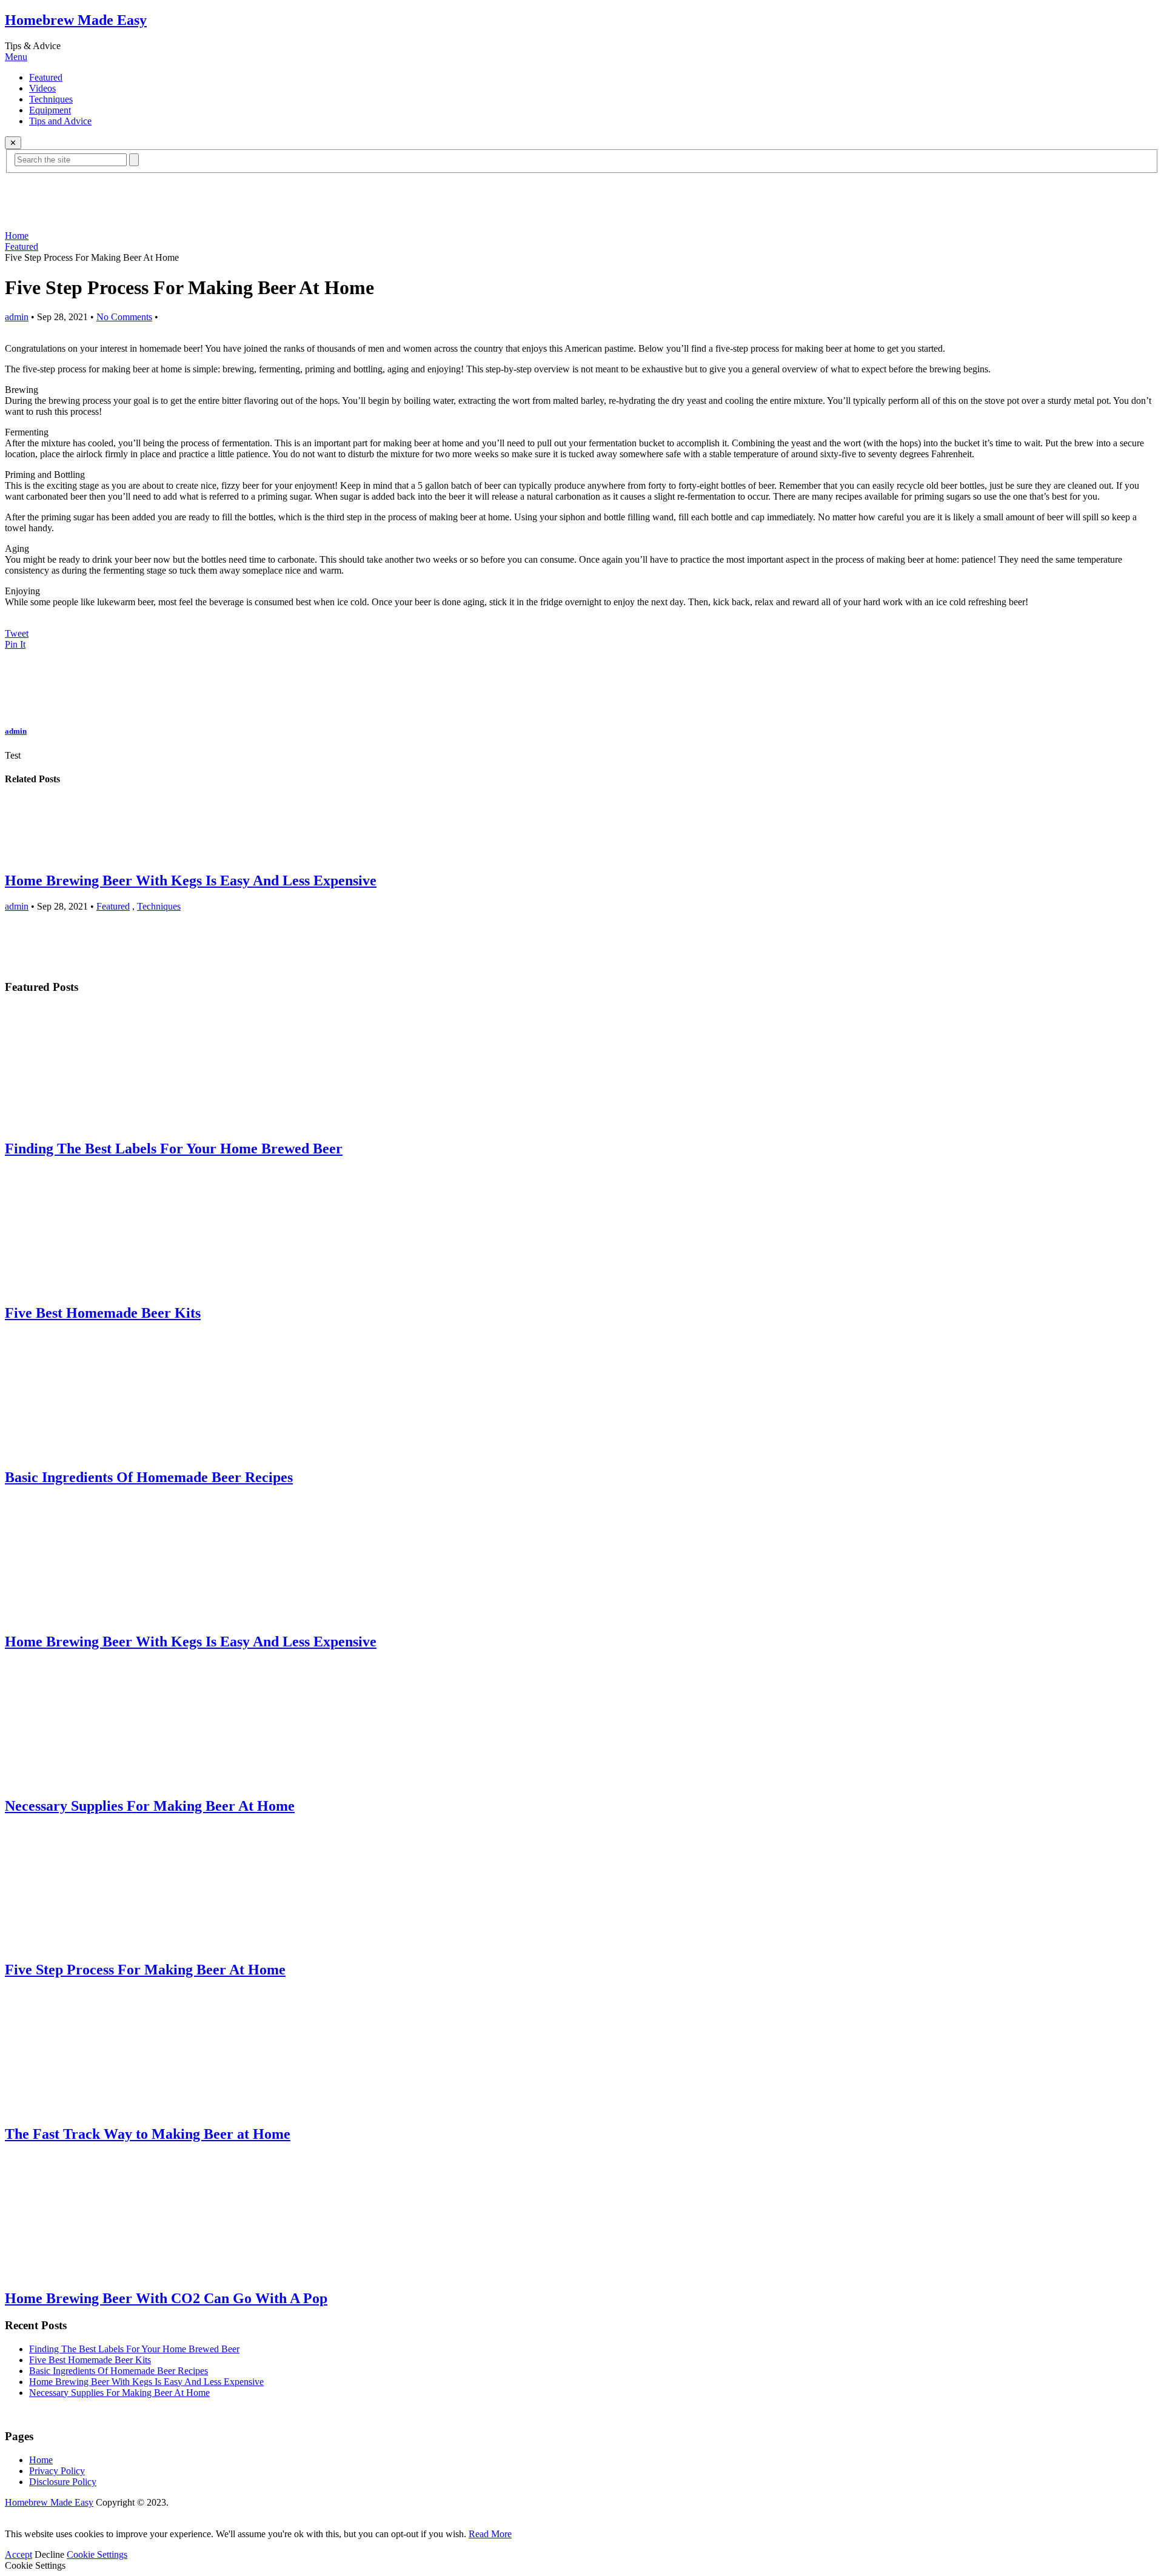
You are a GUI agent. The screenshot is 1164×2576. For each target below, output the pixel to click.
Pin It (15, 644)
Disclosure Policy (63, 2482)
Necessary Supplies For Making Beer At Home (119, 2393)
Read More (490, 2534)
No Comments (124, 317)
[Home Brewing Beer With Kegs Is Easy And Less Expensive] (582, 829)
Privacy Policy (57, 2471)
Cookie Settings (97, 2554)
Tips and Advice (60, 121)
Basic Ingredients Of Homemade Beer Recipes (119, 2371)
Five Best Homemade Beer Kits (90, 2360)
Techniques (51, 99)
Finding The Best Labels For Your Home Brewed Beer (134, 2349)
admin (17, 317)
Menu (16, 57)
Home (17, 236)
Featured (46, 77)
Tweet (17, 633)
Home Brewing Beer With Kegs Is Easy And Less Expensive (191, 880)
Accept (18, 2554)
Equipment (50, 110)
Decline (49, 2554)
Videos (42, 88)
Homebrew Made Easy (76, 20)
